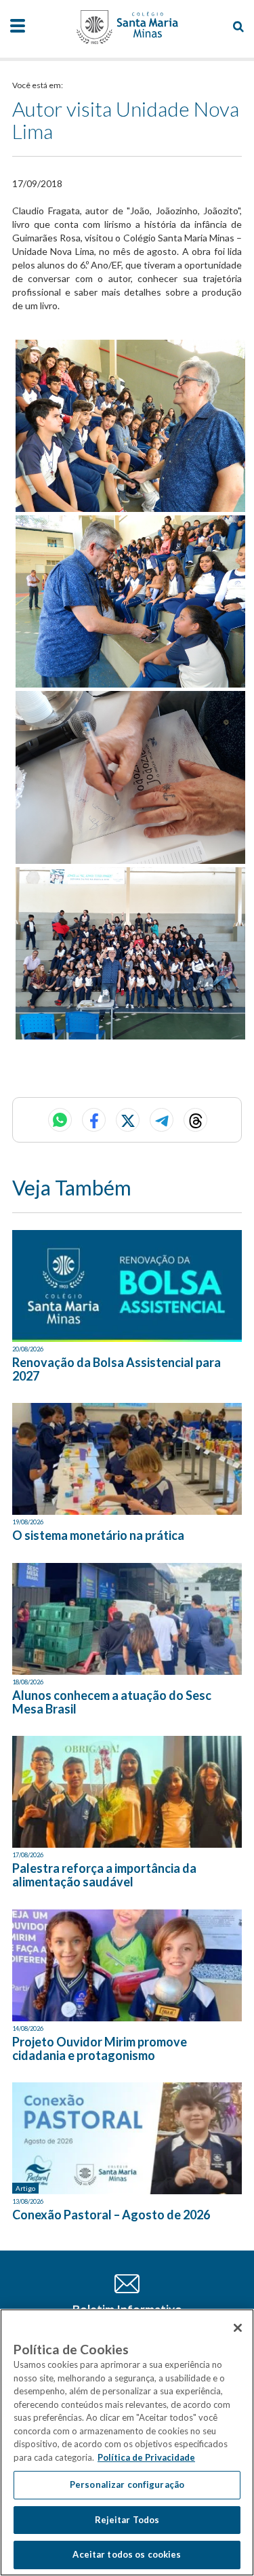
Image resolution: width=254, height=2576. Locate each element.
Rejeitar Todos (127, 2520)
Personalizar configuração (127, 2484)
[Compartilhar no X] (128, 1120)
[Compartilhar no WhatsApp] (60, 1120)
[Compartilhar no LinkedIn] (195, 1120)
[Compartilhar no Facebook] (94, 1120)
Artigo (25, 2188)
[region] (127, 2442)
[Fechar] (238, 2328)
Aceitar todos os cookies (127, 2554)
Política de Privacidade (146, 2457)
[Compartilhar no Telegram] (162, 1120)
